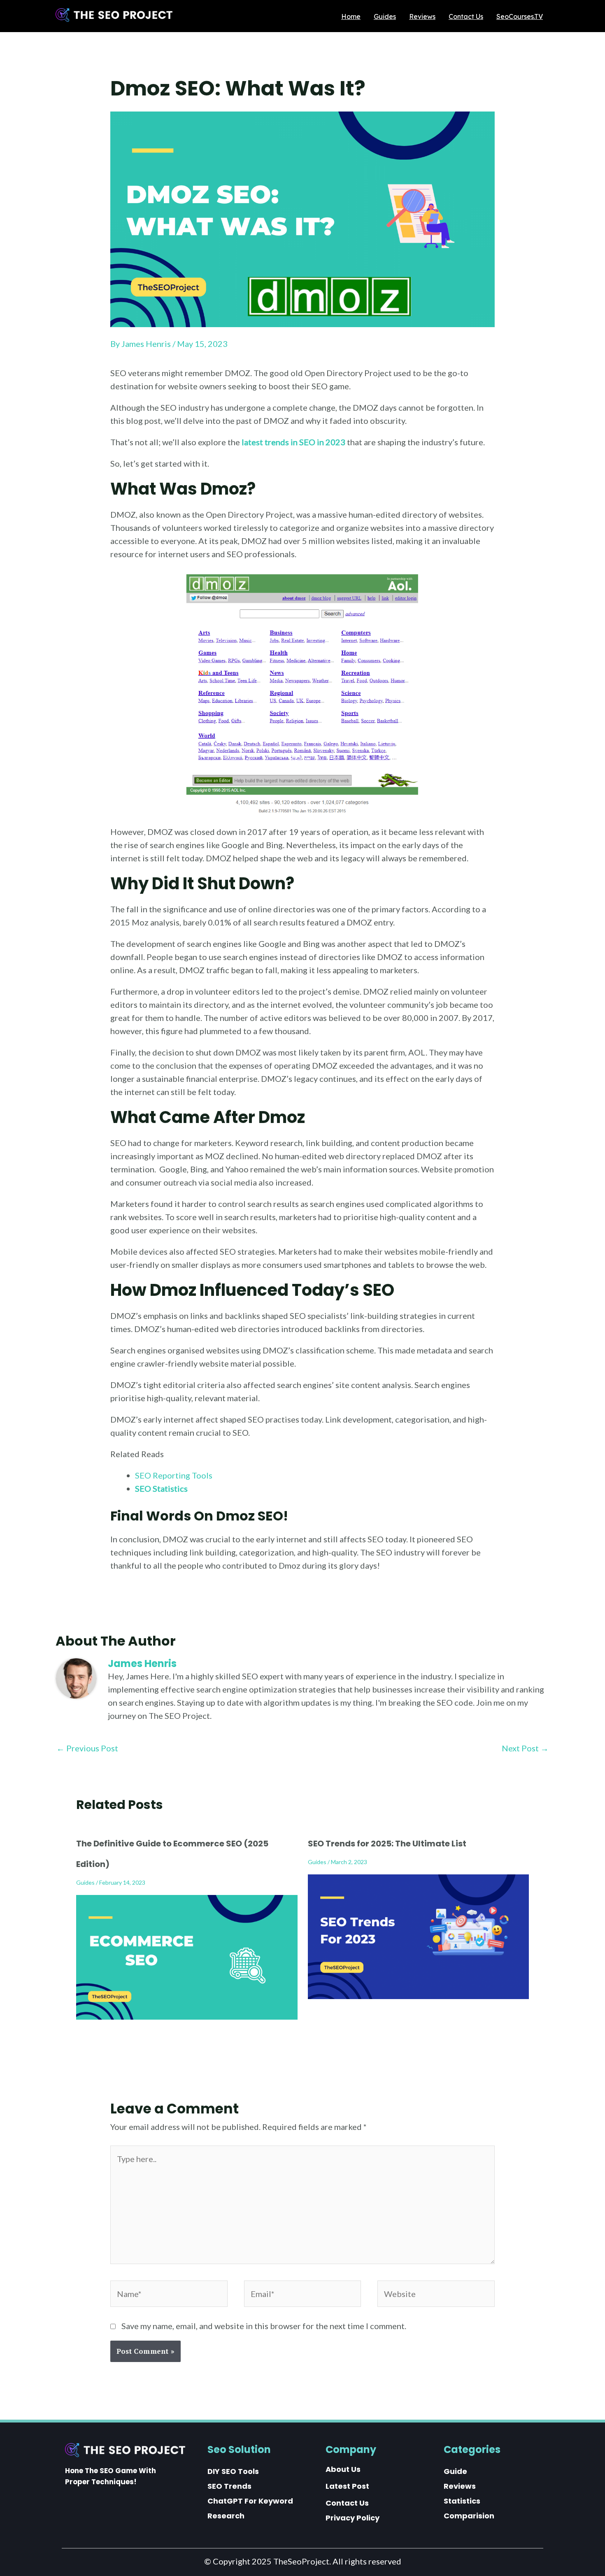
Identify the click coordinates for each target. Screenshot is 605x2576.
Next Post (525, 1748)
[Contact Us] (347, 2503)
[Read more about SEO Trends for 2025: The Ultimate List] (419, 1936)
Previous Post (87, 1748)
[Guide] (455, 2471)
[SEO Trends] (229, 2486)
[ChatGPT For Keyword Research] (256, 2509)
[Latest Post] (347, 2486)
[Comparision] (469, 2516)
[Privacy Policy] (353, 2518)
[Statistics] (462, 2501)
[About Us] (343, 2469)
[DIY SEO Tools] (233, 2471)
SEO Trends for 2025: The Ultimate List (387, 1844)
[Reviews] (460, 2486)
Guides (85, 1882)
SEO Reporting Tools (174, 1475)
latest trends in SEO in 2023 (293, 442)
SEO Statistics (161, 1488)
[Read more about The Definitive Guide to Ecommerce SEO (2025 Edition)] (187, 1956)
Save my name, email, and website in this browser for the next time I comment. (264, 2326)
